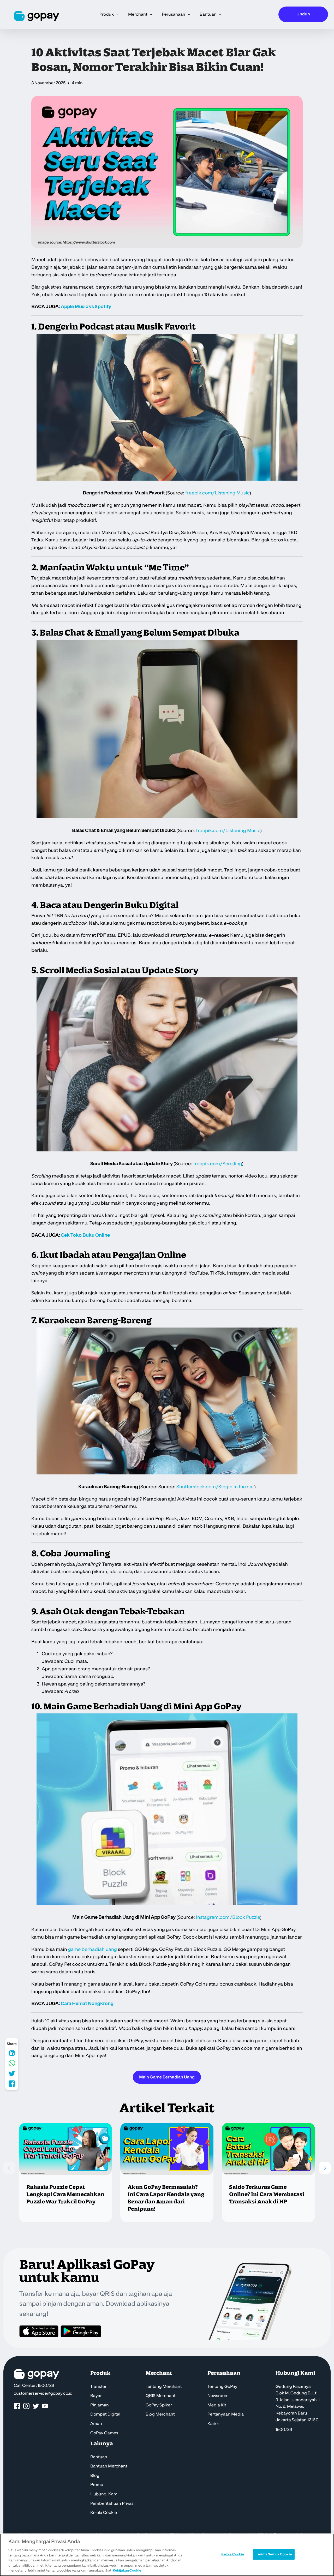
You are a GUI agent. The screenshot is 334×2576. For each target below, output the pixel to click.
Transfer (98, 2387)
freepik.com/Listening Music (228, 831)
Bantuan (99, 2457)
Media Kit (217, 2405)
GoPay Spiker (159, 2405)
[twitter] (36, 2406)
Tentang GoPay (222, 2387)
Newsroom (218, 2396)
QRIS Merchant (161, 2396)
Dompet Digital (105, 2414)
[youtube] (45, 2406)
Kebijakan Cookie (127, 2571)
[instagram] (26, 2406)
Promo (97, 2485)
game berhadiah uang (93, 1949)
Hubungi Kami (104, 2494)
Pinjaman (100, 2405)
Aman (96, 2424)
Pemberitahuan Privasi (112, 2503)
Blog (95, 2476)
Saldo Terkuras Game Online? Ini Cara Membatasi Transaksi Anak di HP (267, 2195)
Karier (213, 2424)
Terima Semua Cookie (274, 2554)
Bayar (96, 2396)
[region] (167, 2555)
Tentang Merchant (164, 2387)
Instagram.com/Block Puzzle (228, 1917)
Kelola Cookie (104, 2513)
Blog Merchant (160, 2414)
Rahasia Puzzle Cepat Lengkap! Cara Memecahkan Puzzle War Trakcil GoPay (65, 2195)
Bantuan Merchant (109, 2466)
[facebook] (17, 2406)
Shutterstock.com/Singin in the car (215, 1487)
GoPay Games (104, 2433)
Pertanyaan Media (226, 2414)
